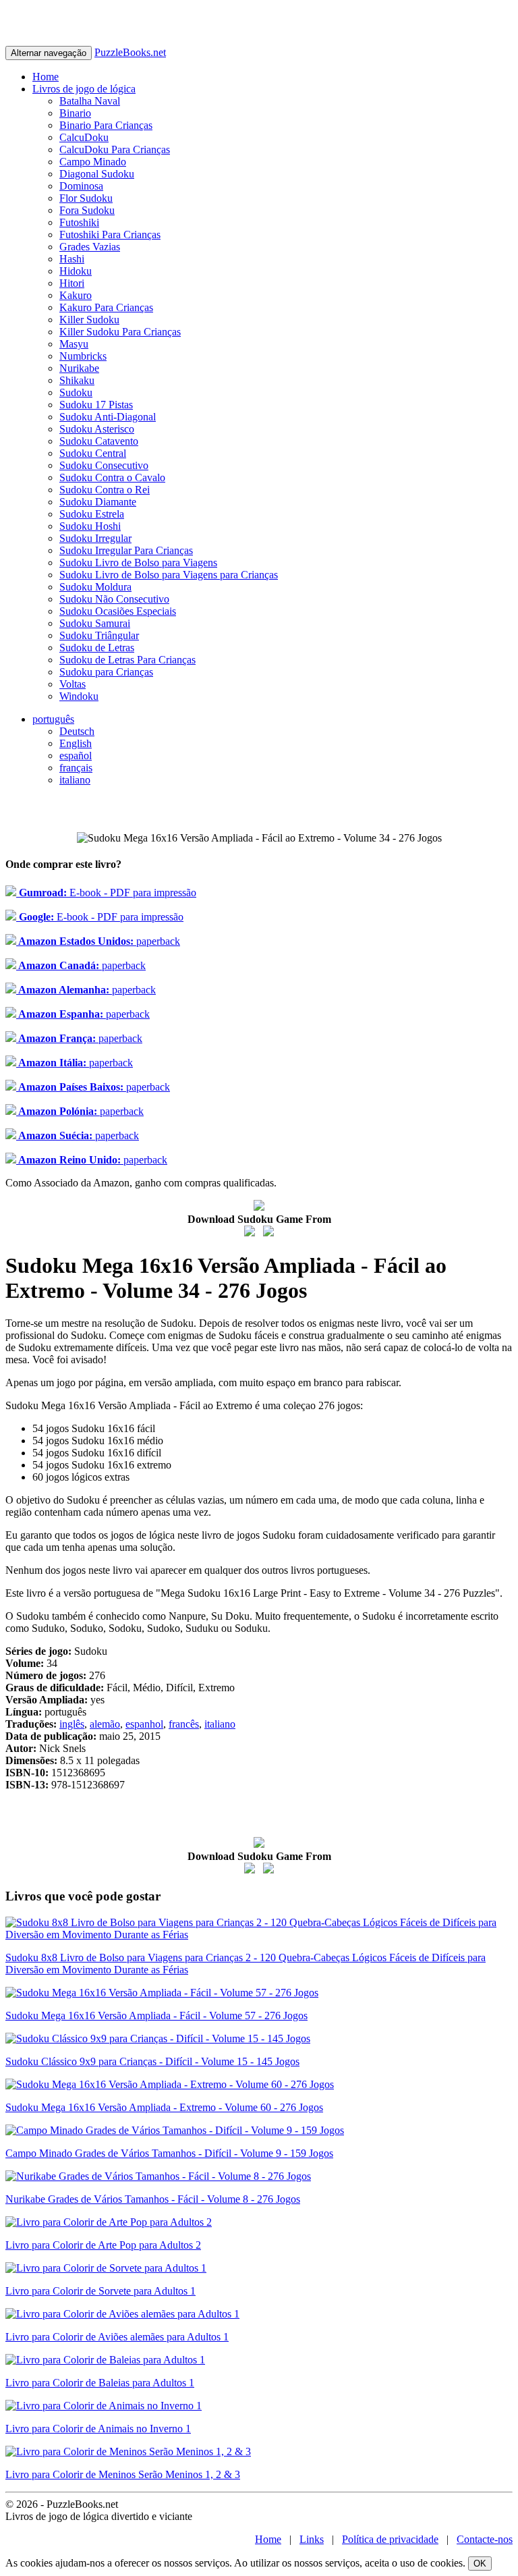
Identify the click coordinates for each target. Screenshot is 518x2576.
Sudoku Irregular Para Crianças (126, 550)
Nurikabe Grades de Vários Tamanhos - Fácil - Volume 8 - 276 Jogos (153, 2199)
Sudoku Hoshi (90, 526)
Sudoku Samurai (95, 623)
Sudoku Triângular (99, 635)
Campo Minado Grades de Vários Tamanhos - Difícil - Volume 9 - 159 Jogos (169, 2153)
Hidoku (76, 271)
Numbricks (83, 356)
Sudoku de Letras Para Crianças (127, 660)
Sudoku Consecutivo (104, 465)
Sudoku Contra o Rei (105, 490)
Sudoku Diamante (98, 502)
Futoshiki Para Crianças (110, 235)
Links (312, 2539)
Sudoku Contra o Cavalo (112, 477)
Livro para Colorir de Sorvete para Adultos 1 (100, 2291)
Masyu (74, 344)
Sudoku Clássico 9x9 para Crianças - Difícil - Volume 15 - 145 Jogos (152, 2061)
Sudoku (76, 392)
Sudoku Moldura (95, 587)
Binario (75, 113)
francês (184, 1724)
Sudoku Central (93, 453)
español (76, 756)
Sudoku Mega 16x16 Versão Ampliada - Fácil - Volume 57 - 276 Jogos (156, 2016)
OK (480, 2564)
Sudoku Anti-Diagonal (108, 417)
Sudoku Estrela (92, 514)
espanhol (144, 1724)
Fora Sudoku (87, 210)
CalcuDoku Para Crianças (115, 149)
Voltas (73, 684)
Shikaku (77, 380)
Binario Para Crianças (106, 125)
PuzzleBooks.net (130, 52)
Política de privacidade (390, 2539)
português (53, 719)
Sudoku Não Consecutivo (114, 599)
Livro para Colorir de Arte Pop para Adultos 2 (103, 2245)
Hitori (72, 283)
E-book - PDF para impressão (106, 893)
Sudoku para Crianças (106, 672)
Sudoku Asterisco (97, 429)
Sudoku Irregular (95, 538)
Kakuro (76, 295)
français (76, 768)
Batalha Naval (90, 101)
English (76, 743)
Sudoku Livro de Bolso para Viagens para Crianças (169, 575)
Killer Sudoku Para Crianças (120, 332)
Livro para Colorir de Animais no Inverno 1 (98, 2429)
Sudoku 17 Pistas (96, 405)
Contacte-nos (485, 2539)
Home (46, 77)
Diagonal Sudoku (97, 174)
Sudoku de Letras (97, 648)
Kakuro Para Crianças (106, 307)
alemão (105, 1724)
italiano (75, 780)
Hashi (72, 259)
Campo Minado (93, 162)
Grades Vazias (90, 247)
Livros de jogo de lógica (84, 89)
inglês (72, 1724)
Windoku (79, 696)
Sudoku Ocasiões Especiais (118, 611)
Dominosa (81, 186)
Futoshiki (79, 222)
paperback (98, 941)
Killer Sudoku (89, 320)
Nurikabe (79, 368)
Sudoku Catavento (99, 441)
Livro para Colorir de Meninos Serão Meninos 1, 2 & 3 (123, 2474)
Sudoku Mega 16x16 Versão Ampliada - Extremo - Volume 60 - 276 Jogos (164, 2107)
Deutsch (77, 731)
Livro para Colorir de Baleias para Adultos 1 (100, 2383)
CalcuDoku (84, 137)
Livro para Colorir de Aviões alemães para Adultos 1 (117, 2337)
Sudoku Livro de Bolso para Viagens (138, 563)
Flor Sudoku (86, 198)
